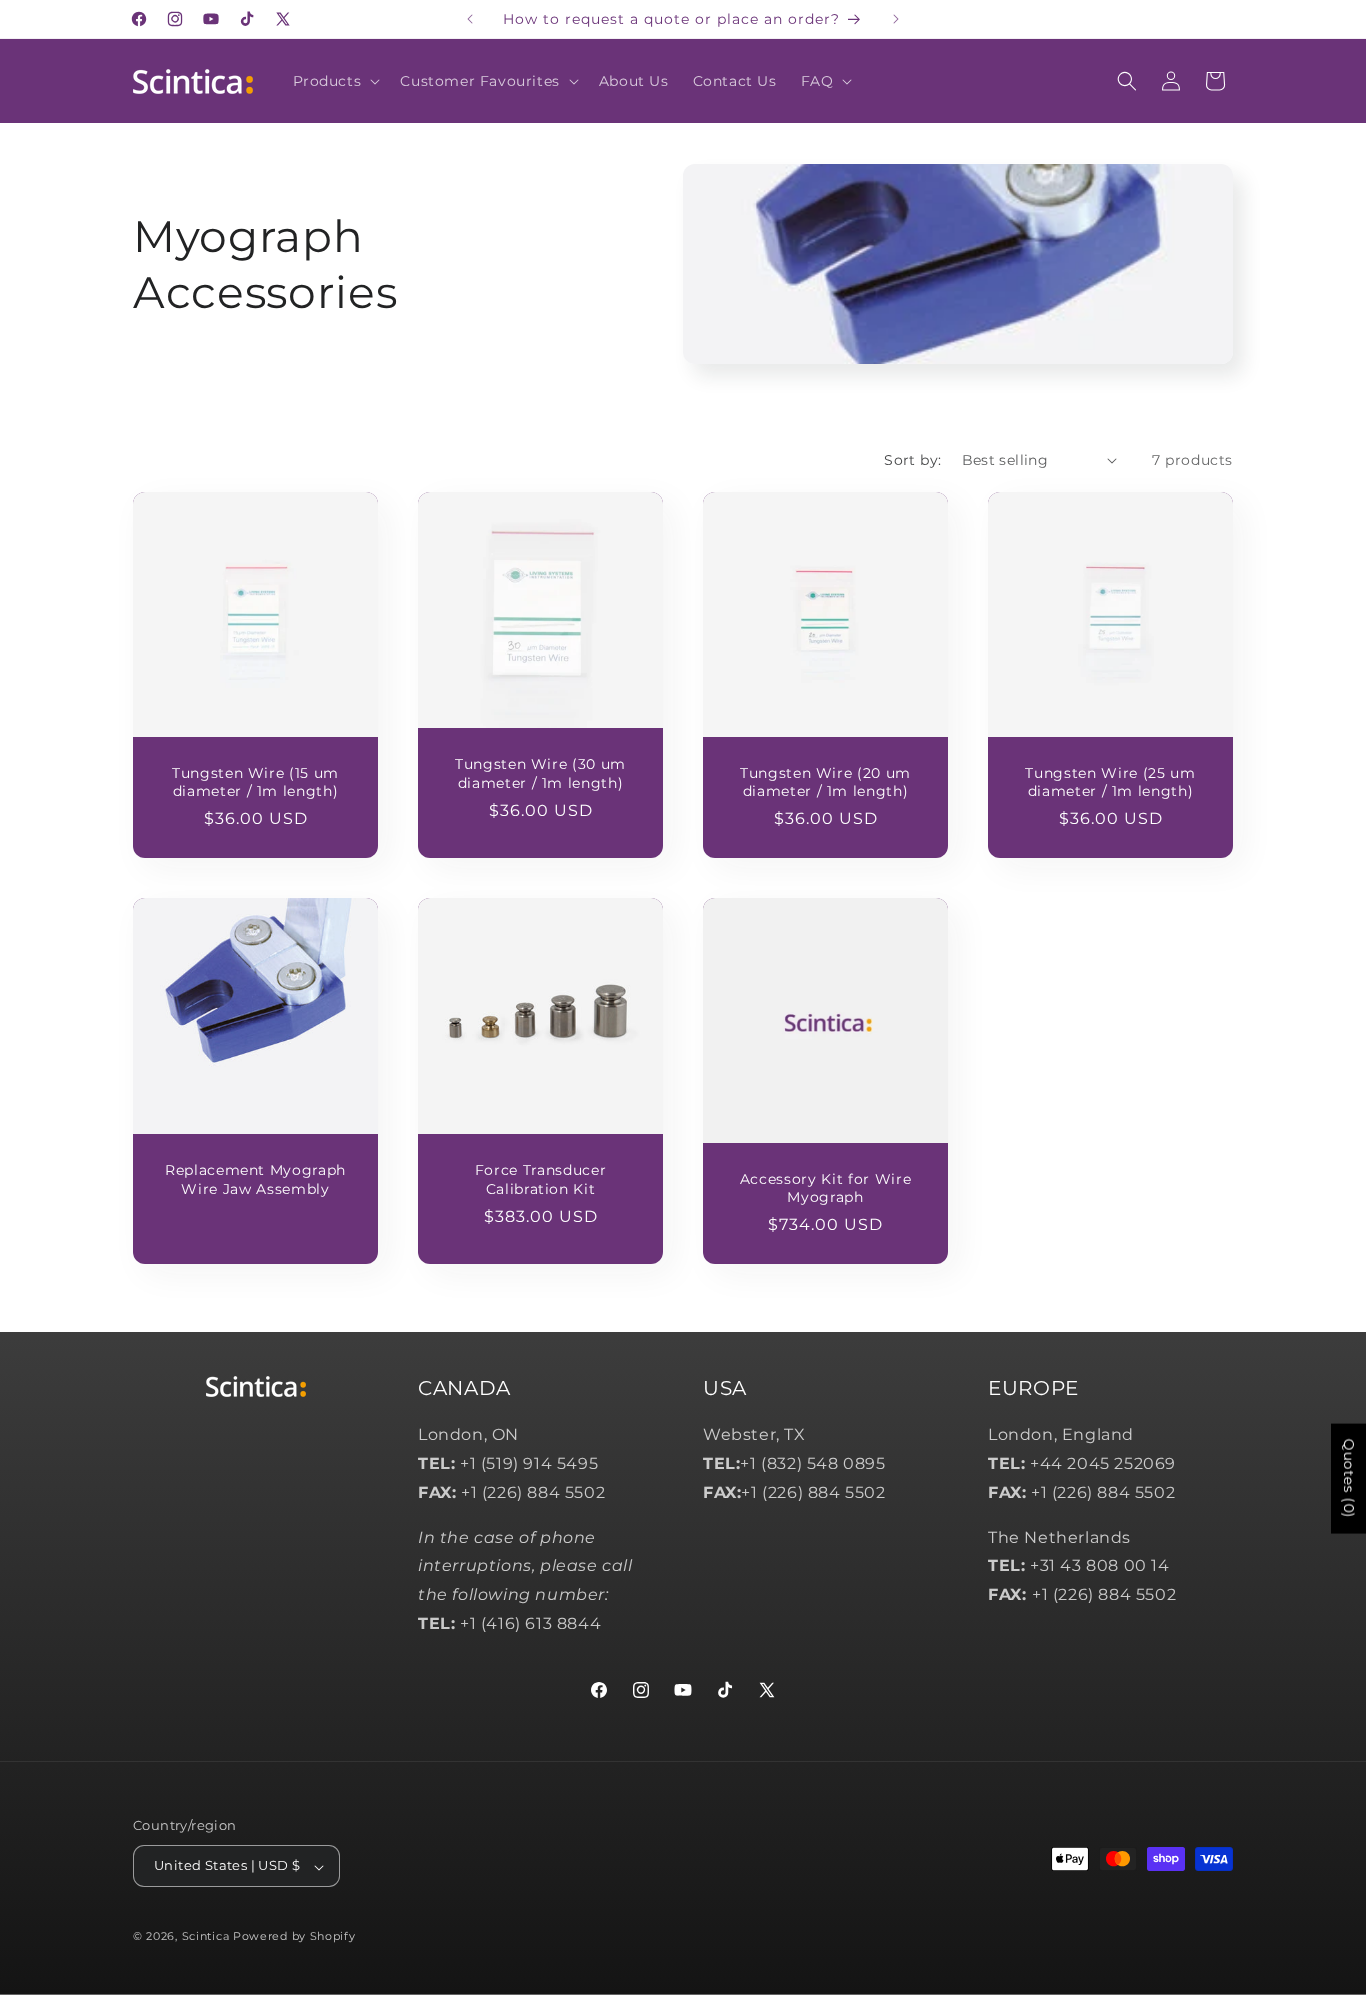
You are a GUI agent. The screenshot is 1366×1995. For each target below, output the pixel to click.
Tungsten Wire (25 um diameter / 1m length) (1110, 782)
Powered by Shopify (294, 1937)
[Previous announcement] (470, 19)
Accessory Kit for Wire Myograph (826, 1188)
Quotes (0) (1349, 1479)
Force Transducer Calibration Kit (541, 1179)
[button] (335, 81)
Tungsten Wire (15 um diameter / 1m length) (255, 782)
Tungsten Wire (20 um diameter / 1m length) (825, 782)
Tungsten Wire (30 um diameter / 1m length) (540, 773)
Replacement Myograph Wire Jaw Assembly (255, 1179)
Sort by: (912, 460)
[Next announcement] (896, 19)
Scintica (206, 1937)
